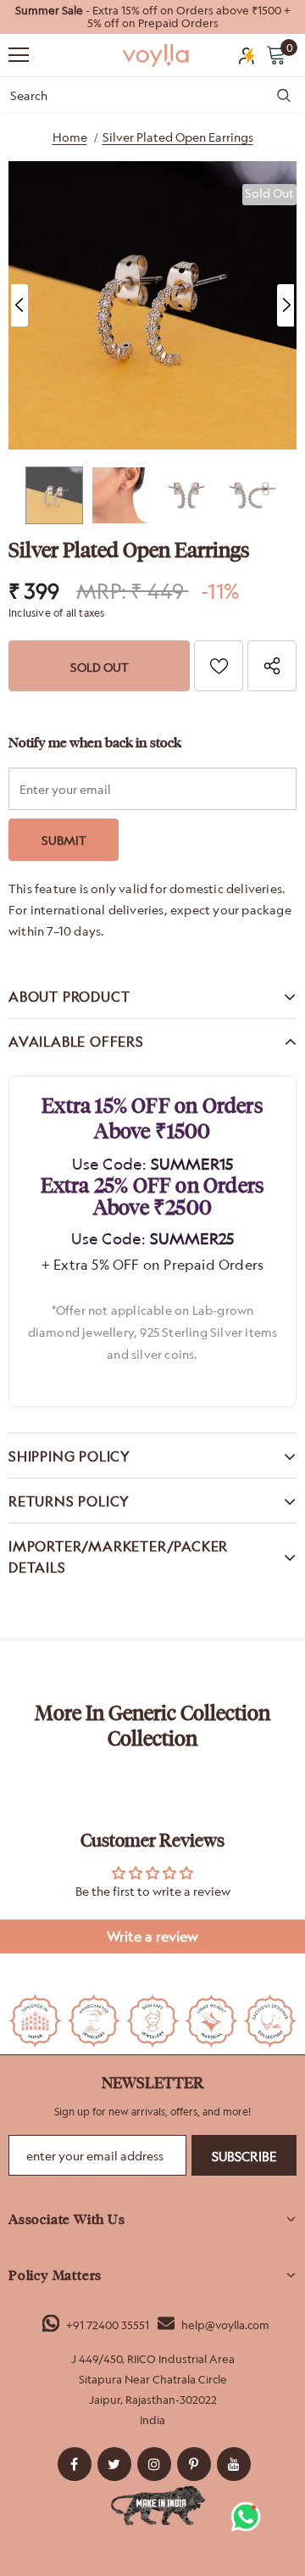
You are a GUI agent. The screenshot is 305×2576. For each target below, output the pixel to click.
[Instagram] (154, 2464)
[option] (152, 17)
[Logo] (157, 56)
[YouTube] (234, 2464)
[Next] (286, 305)
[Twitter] (114, 2464)
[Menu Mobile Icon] (19, 55)
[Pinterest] (194, 2464)
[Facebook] (75, 2464)
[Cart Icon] (276, 54)
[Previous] (19, 305)
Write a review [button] (152, 1936)
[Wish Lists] (219, 666)
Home (70, 137)
